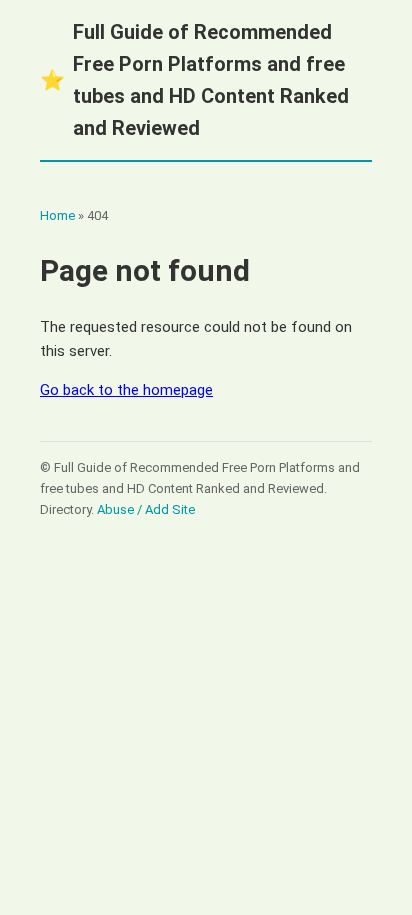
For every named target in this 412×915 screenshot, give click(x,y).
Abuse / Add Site (146, 509)
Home (57, 215)
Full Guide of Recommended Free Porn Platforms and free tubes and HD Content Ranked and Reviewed (194, 80)
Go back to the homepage (126, 390)
